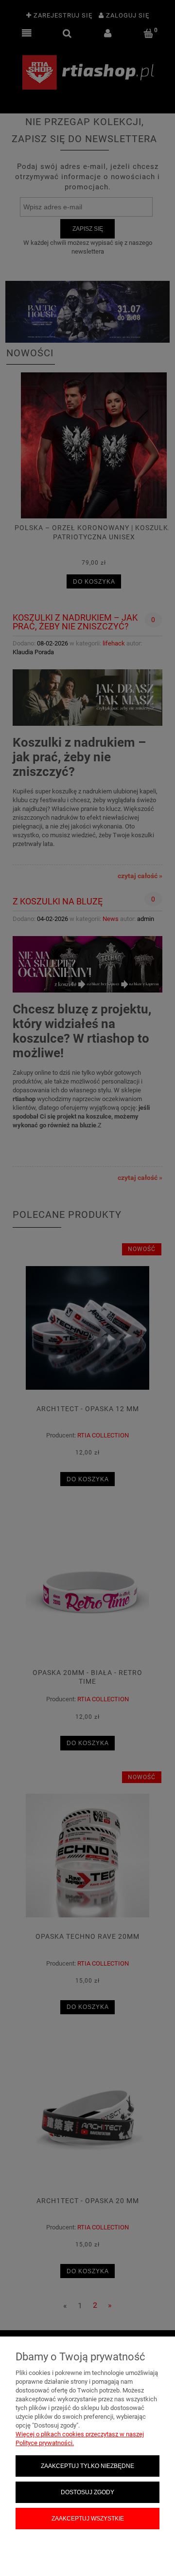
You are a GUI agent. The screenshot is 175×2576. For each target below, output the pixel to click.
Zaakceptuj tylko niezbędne (87, 2466)
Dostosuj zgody (87, 2492)
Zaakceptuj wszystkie (88, 2518)
